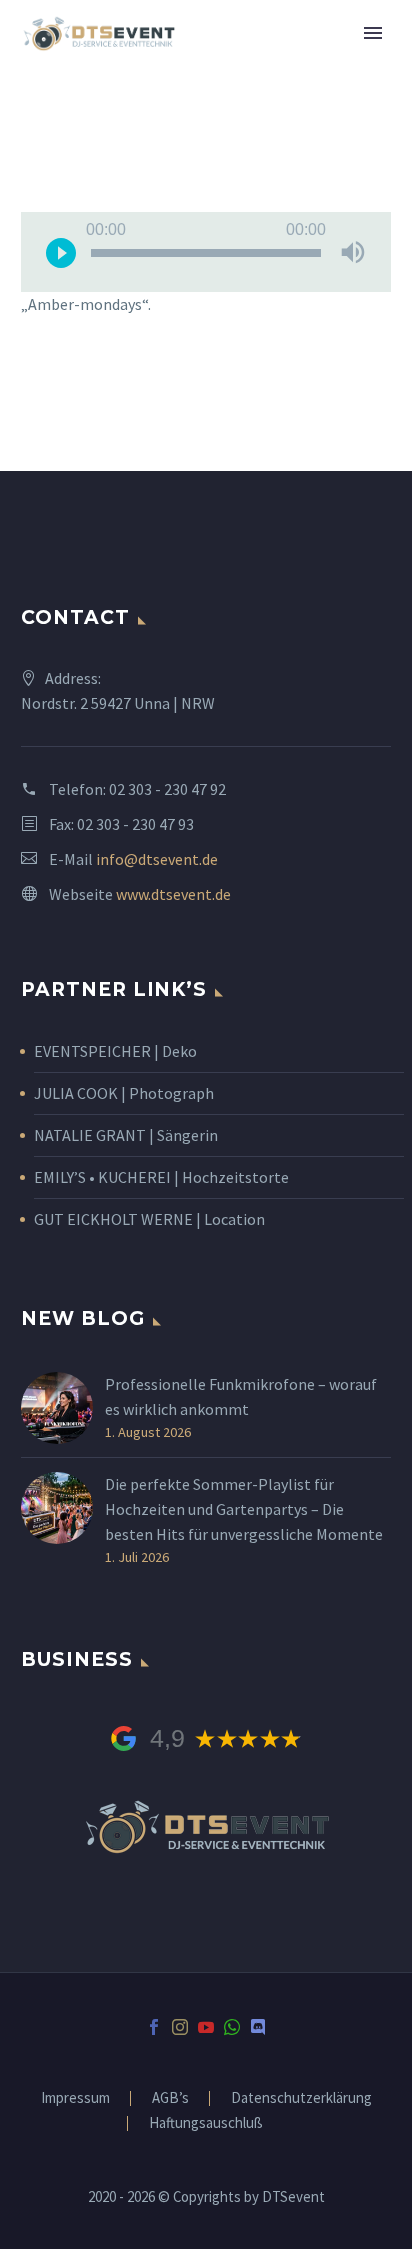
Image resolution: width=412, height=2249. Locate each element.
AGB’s (170, 2098)
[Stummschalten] (353, 252)
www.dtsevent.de (173, 894)
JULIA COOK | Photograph (124, 1093)
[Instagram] (180, 2027)
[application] (206, 252)
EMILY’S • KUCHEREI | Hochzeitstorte (161, 1177)
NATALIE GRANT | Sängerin (126, 1135)
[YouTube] (206, 2027)
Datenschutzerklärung (301, 2098)
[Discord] (258, 2027)
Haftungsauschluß (206, 2123)
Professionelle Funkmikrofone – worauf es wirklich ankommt (241, 1396)
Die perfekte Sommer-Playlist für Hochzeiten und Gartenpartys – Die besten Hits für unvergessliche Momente (244, 1509)
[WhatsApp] (232, 2027)
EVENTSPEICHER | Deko (115, 1051)
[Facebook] (154, 2027)
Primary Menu (373, 33)
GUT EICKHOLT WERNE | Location (149, 1219)
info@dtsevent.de (157, 859)
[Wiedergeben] (61, 252)
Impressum (75, 2098)
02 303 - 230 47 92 (167, 789)
